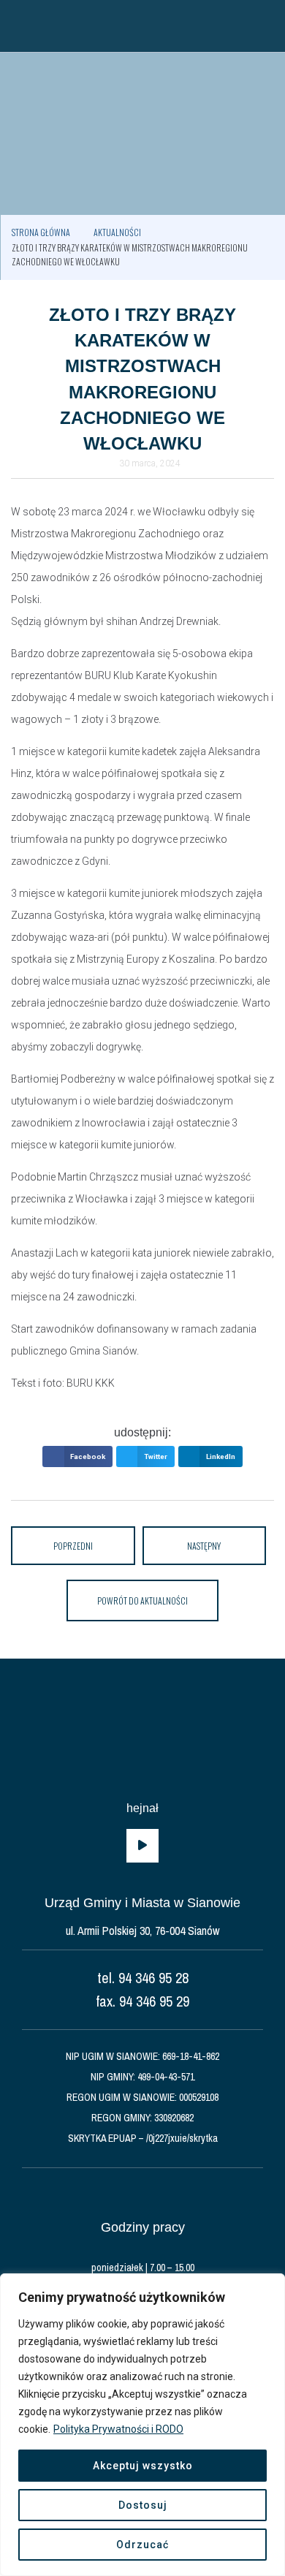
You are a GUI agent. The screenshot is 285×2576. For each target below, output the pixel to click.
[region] (142, 2425)
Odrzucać (142, 2545)
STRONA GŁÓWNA (41, 232)
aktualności (117, 232)
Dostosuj (143, 2505)
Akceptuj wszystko (143, 2466)
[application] (142, 1846)
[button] (18, 26)
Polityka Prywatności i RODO (118, 2429)
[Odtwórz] (142, 1846)
